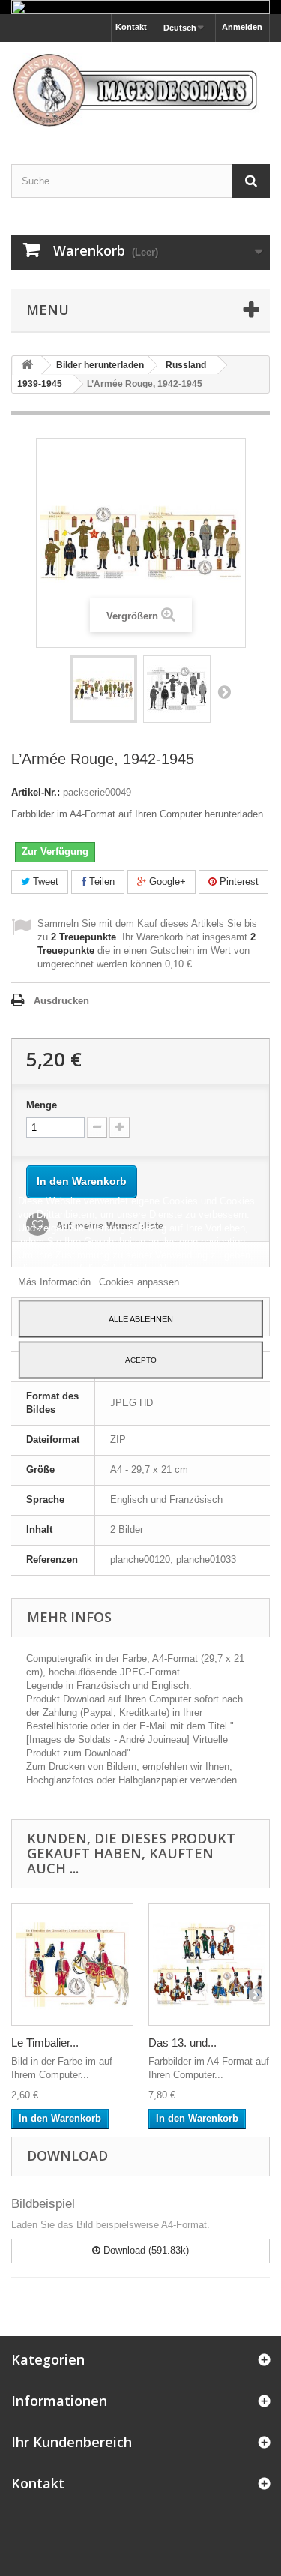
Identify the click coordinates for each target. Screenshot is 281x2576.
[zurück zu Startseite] (27, 366)
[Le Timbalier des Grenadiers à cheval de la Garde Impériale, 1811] (72, 1964)
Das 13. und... (182, 2042)
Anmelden (242, 27)
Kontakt (131, 27)
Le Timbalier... (45, 2042)
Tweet (44, 882)
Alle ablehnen (141, 1318)
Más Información (56, 1281)
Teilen (100, 882)
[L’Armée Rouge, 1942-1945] (103, 689)
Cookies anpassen (139, 1281)
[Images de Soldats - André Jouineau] (140, 90)
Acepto (141, 1359)
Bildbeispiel (43, 2204)
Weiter (224, 691)
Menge (42, 1105)
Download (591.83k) (145, 2250)
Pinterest (238, 882)
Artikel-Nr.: (36, 792)
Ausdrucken (61, 1001)
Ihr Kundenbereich (72, 2442)
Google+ (166, 882)
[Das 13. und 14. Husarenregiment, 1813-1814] (209, 1964)
